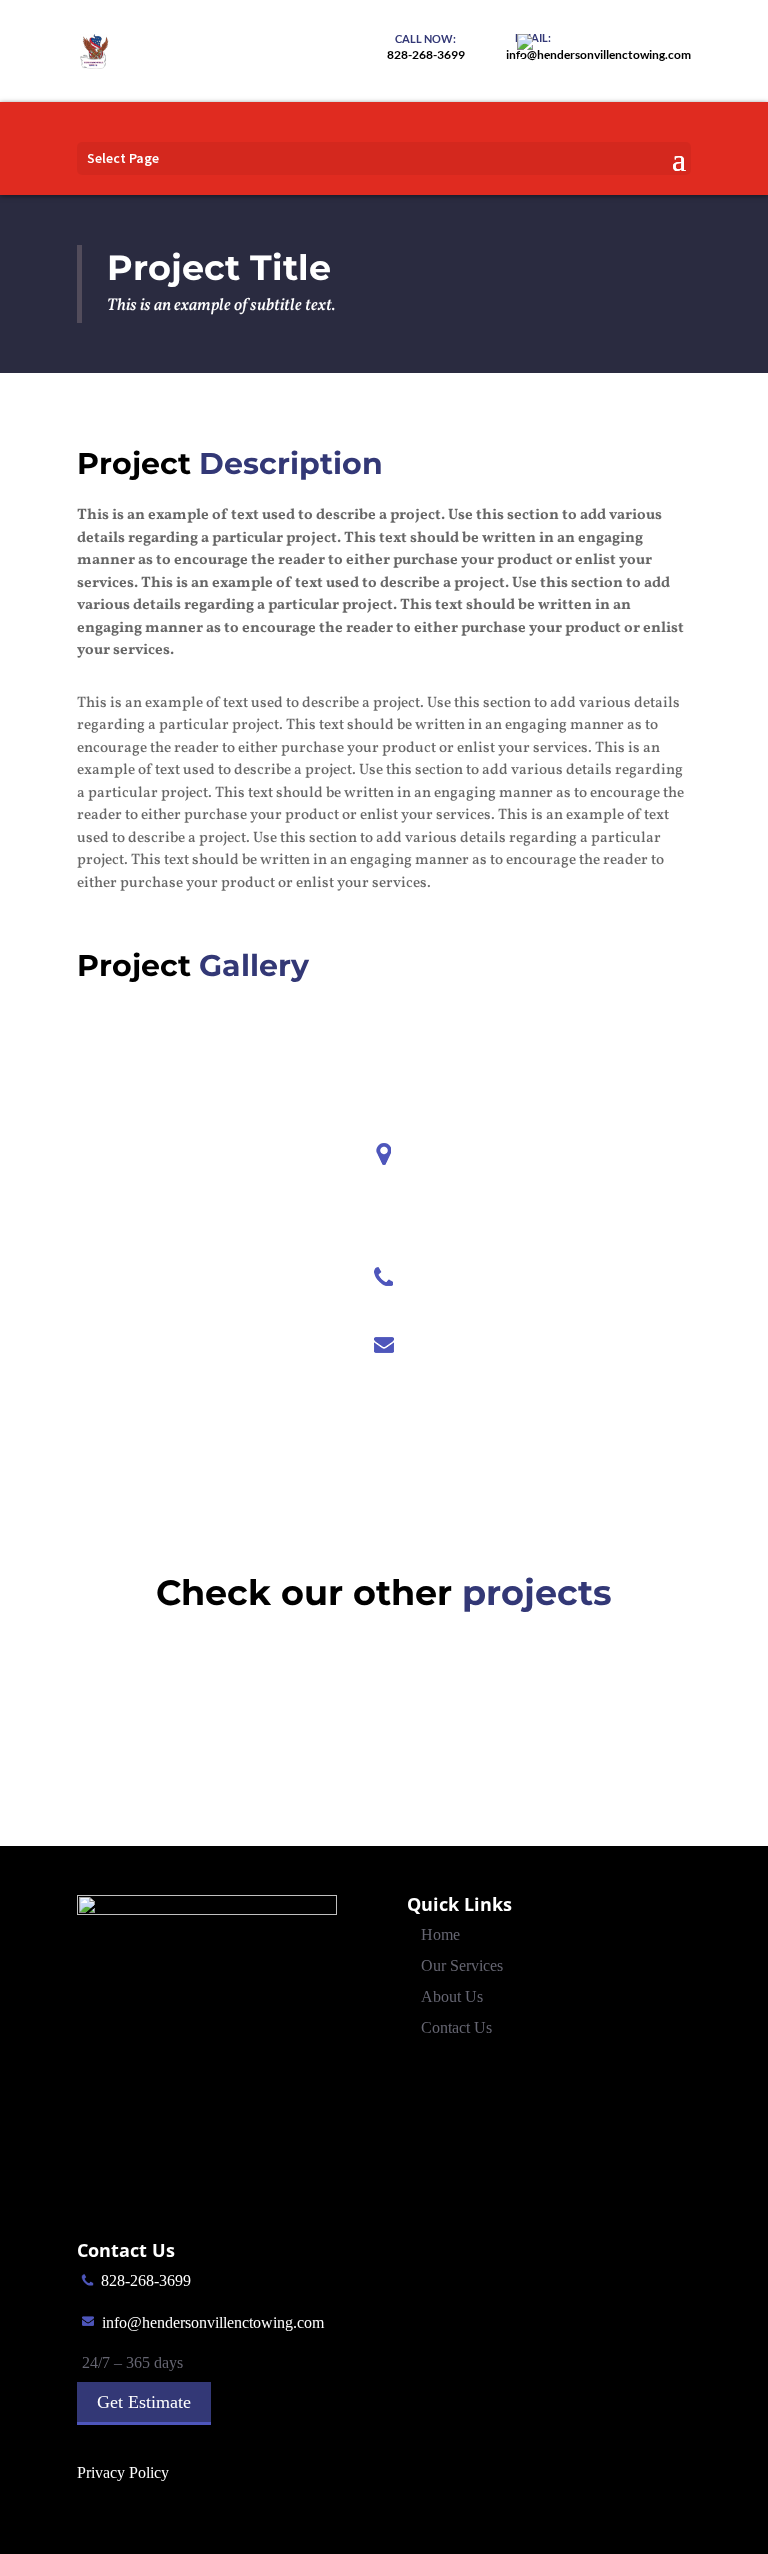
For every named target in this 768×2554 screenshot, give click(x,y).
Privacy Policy (123, 2472)
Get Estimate (144, 2402)
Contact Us (456, 2027)
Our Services (462, 1965)
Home (440, 1934)
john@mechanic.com (383, 1375)
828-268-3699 (146, 2280)
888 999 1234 (383, 1308)
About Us (452, 1996)
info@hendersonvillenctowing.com (213, 2322)
